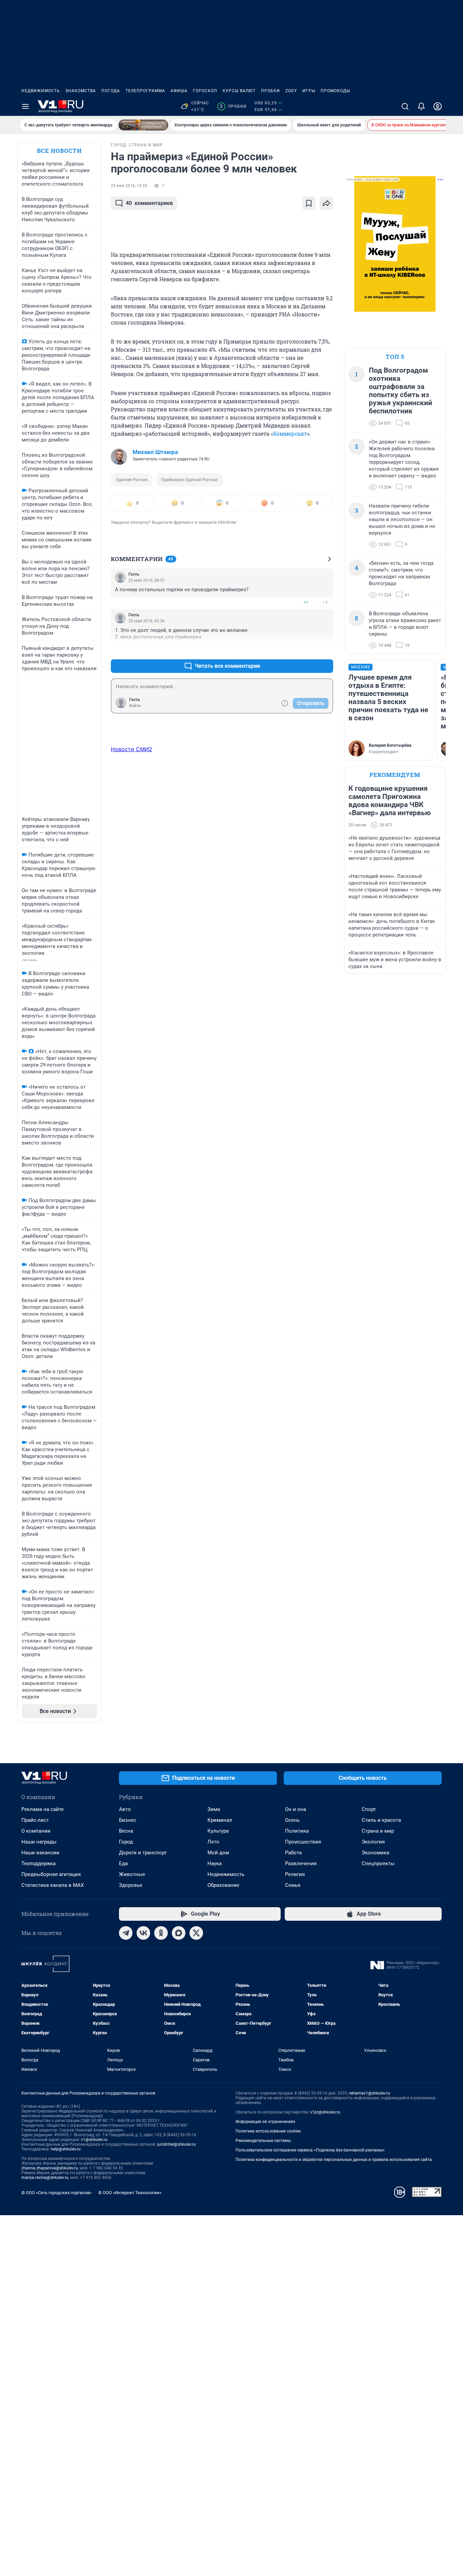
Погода (111, 91)
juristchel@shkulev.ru (177, 2144)
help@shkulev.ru (66, 2149)
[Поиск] (405, 106)
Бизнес (128, 1820)
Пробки (270, 91)
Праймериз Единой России (189, 480)
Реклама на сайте (43, 1809)
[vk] (143, 1933)
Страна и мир (378, 1831)
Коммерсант (290, 434)
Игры (309, 91)
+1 (306, 602)
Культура (218, 1831)
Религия (295, 1874)
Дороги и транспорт (143, 1853)
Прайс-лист (35, 1820)
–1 (325, 602)
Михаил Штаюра (155, 452)
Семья (293, 1885)
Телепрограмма (145, 91)
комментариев (149, 203)
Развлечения (301, 1863)
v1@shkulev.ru (94, 2140)
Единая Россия (132, 480)
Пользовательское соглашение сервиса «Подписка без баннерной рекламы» (310, 2150)
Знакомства (81, 91)
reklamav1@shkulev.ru (369, 2093)
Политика (297, 1831)
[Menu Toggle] (25, 106)
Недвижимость (41, 91)
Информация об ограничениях (265, 2122)
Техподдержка (38, 1863)
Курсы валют (239, 91)
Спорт (369, 1809)
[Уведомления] (421, 106)
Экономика (375, 1853)
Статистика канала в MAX (53, 1885)
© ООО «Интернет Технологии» (130, 2193)
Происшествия (303, 1842)
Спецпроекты (378, 1863)
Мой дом (218, 1853)
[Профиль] (438, 106)
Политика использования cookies (268, 2131)
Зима (214, 1809)
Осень (292, 1820)
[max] (179, 1933)
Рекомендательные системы (263, 2141)
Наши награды (39, 1842)
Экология (373, 1842)
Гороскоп (205, 91)
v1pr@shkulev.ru (325, 2112)
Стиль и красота (381, 1820)
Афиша (179, 91)
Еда (123, 1863)
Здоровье (131, 1885)
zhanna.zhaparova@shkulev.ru (50, 2168)
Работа (293, 1853)
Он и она (296, 1809)
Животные (132, 1874)
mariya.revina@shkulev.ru (45, 2178)
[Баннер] (143, 125)
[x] (196, 1933)
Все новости (59, 151)
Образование (223, 1885)
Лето (213, 1842)
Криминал (220, 1820)
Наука (215, 1863)
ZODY (291, 91)
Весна (126, 1831)
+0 (306, 650)
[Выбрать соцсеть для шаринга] (326, 203)
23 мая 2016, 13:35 (129, 186)
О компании (36, 1831)
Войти (135, 706)
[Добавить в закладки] (309, 203)
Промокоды (335, 91)
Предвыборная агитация (51, 1874)
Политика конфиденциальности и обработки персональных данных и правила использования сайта (334, 2160)
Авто (125, 1809)
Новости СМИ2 (132, 749)
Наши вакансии (40, 1853)
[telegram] (126, 1933)
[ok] (161, 1933)
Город (126, 1842)
